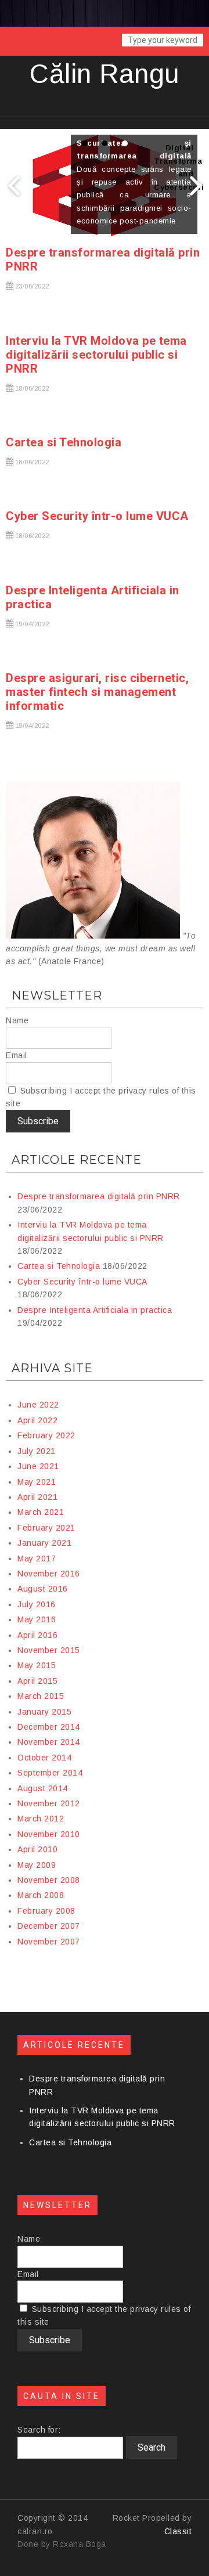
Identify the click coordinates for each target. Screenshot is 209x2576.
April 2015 (37, 1681)
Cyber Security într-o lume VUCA (97, 516)
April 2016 (37, 1635)
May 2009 (37, 1865)
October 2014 (44, 1758)
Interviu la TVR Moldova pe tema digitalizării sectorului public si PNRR (96, 355)
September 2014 (50, 1773)
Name (17, 1020)
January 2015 (44, 1712)
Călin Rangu (105, 74)
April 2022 (37, 1420)
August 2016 (43, 1589)
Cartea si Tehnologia (64, 442)
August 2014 (43, 1788)
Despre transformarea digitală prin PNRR (99, 1196)
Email (17, 1055)
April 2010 (37, 1849)
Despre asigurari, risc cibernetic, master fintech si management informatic (97, 692)
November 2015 (49, 1650)
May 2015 (37, 1665)
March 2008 (41, 1895)
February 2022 (46, 1435)
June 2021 (38, 1466)
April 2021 (37, 1497)
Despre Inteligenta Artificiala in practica (95, 1310)
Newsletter (57, 995)
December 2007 (49, 1926)
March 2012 (41, 1819)
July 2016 (37, 1604)
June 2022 (38, 1405)
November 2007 (49, 1942)
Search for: (39, 2430)
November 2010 (49, 1834)
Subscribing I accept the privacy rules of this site (101, 1097)
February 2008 (46, 1911)
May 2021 (37, 1482)
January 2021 (44, 1543)
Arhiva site (52, 1368)
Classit (178, 2531)
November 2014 (49, 1742)
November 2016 (49, 1574)
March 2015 (41, 1696)
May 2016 (37, 1619)
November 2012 (49, 1803)
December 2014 (49, 1727)
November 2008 (49, 1880)
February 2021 (46, 1528)
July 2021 (37, 1451)
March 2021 (41, 1512)
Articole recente (77, 1160)
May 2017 (37, 1558)
